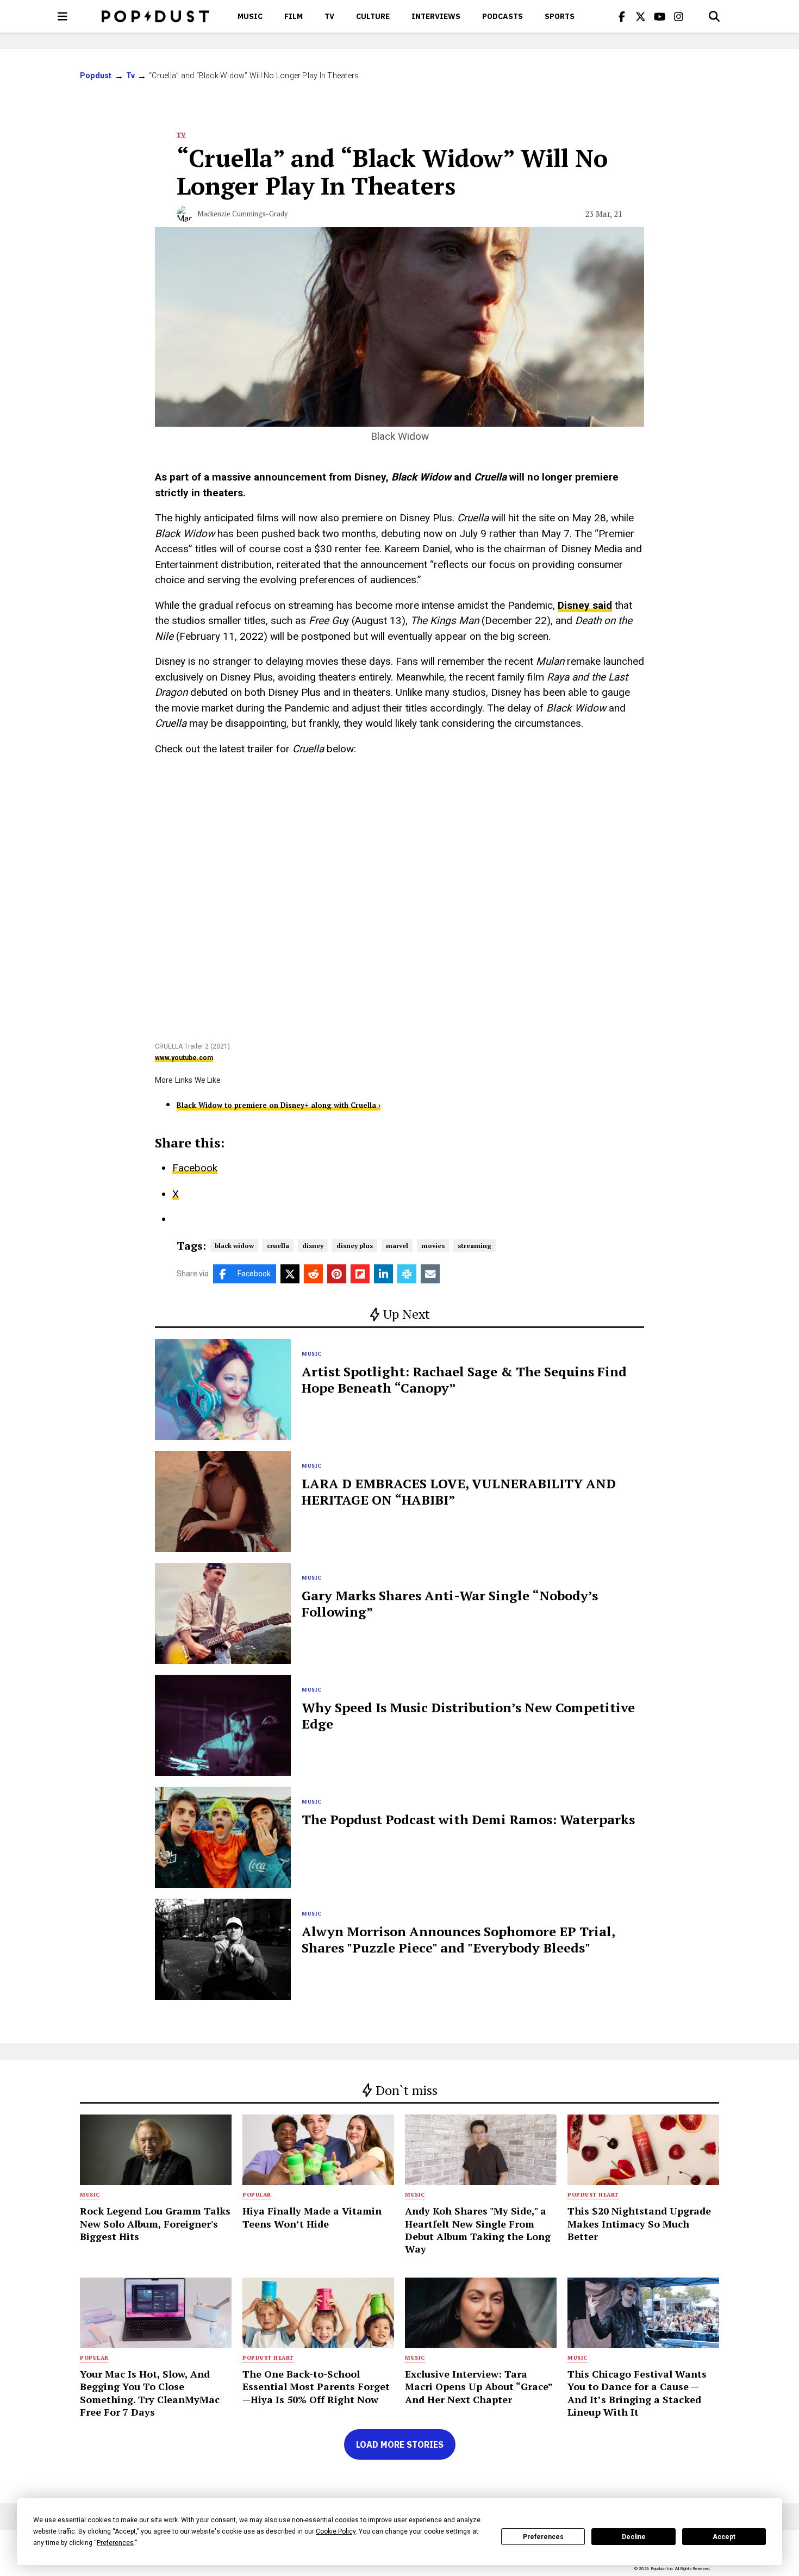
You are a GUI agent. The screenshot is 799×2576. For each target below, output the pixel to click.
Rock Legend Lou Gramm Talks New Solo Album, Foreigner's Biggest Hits (155, 2223)
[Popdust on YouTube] (660, 16)
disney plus (355, 1246)
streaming (475, 1246)
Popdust (96, 76)
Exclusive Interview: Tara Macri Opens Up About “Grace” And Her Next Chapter (479, 2387)
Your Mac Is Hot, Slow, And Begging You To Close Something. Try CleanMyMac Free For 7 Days (150, 2393)
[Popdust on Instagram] (679, 16)
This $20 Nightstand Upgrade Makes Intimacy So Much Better (639, 2223)
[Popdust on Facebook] (622, 16)
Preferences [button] (115, 2543)
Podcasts (503, 16)
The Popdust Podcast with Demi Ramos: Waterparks (468, 1819)
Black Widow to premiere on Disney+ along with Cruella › (279, 1105)
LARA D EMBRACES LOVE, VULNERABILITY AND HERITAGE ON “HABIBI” (459, 1492)
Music (250, 16)
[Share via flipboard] (360, 1274)
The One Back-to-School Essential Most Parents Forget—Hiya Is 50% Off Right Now (316, 2387)
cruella (278, 1246)
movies (433, 1246)
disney (313, 1246)
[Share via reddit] (313, 1274)
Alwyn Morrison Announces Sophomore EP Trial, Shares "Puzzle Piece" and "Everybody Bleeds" (458, 1939)
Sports (560, 16)
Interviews (436, 16)
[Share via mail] (430, 1274)
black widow (234, 1246)
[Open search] (714, 16)
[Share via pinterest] (337, 1274)
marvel (397, 1246)
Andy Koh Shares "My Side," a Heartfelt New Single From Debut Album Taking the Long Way (478, 2230)
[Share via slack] (407, 1274)
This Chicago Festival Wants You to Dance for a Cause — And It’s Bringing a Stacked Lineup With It (637, 2393)
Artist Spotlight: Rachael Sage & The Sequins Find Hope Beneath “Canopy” (464, 1380)
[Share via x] (290, 1274)
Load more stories (400, 2444)
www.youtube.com (184, 1058)
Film (294, 16)
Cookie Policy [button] (336, 2531)
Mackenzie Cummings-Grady (243, 214)
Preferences (543, 2537)
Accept (724, 2537)
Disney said (585, 605)
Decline (634, 2537)
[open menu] (63, 16)
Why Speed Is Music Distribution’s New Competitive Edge (468, 1716)
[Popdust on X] (641, 16)
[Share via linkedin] (383, 1274)
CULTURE (373, 16)
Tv (329, 16)
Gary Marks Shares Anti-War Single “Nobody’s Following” (450, 1604)
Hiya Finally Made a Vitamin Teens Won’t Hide (312, 2217)
